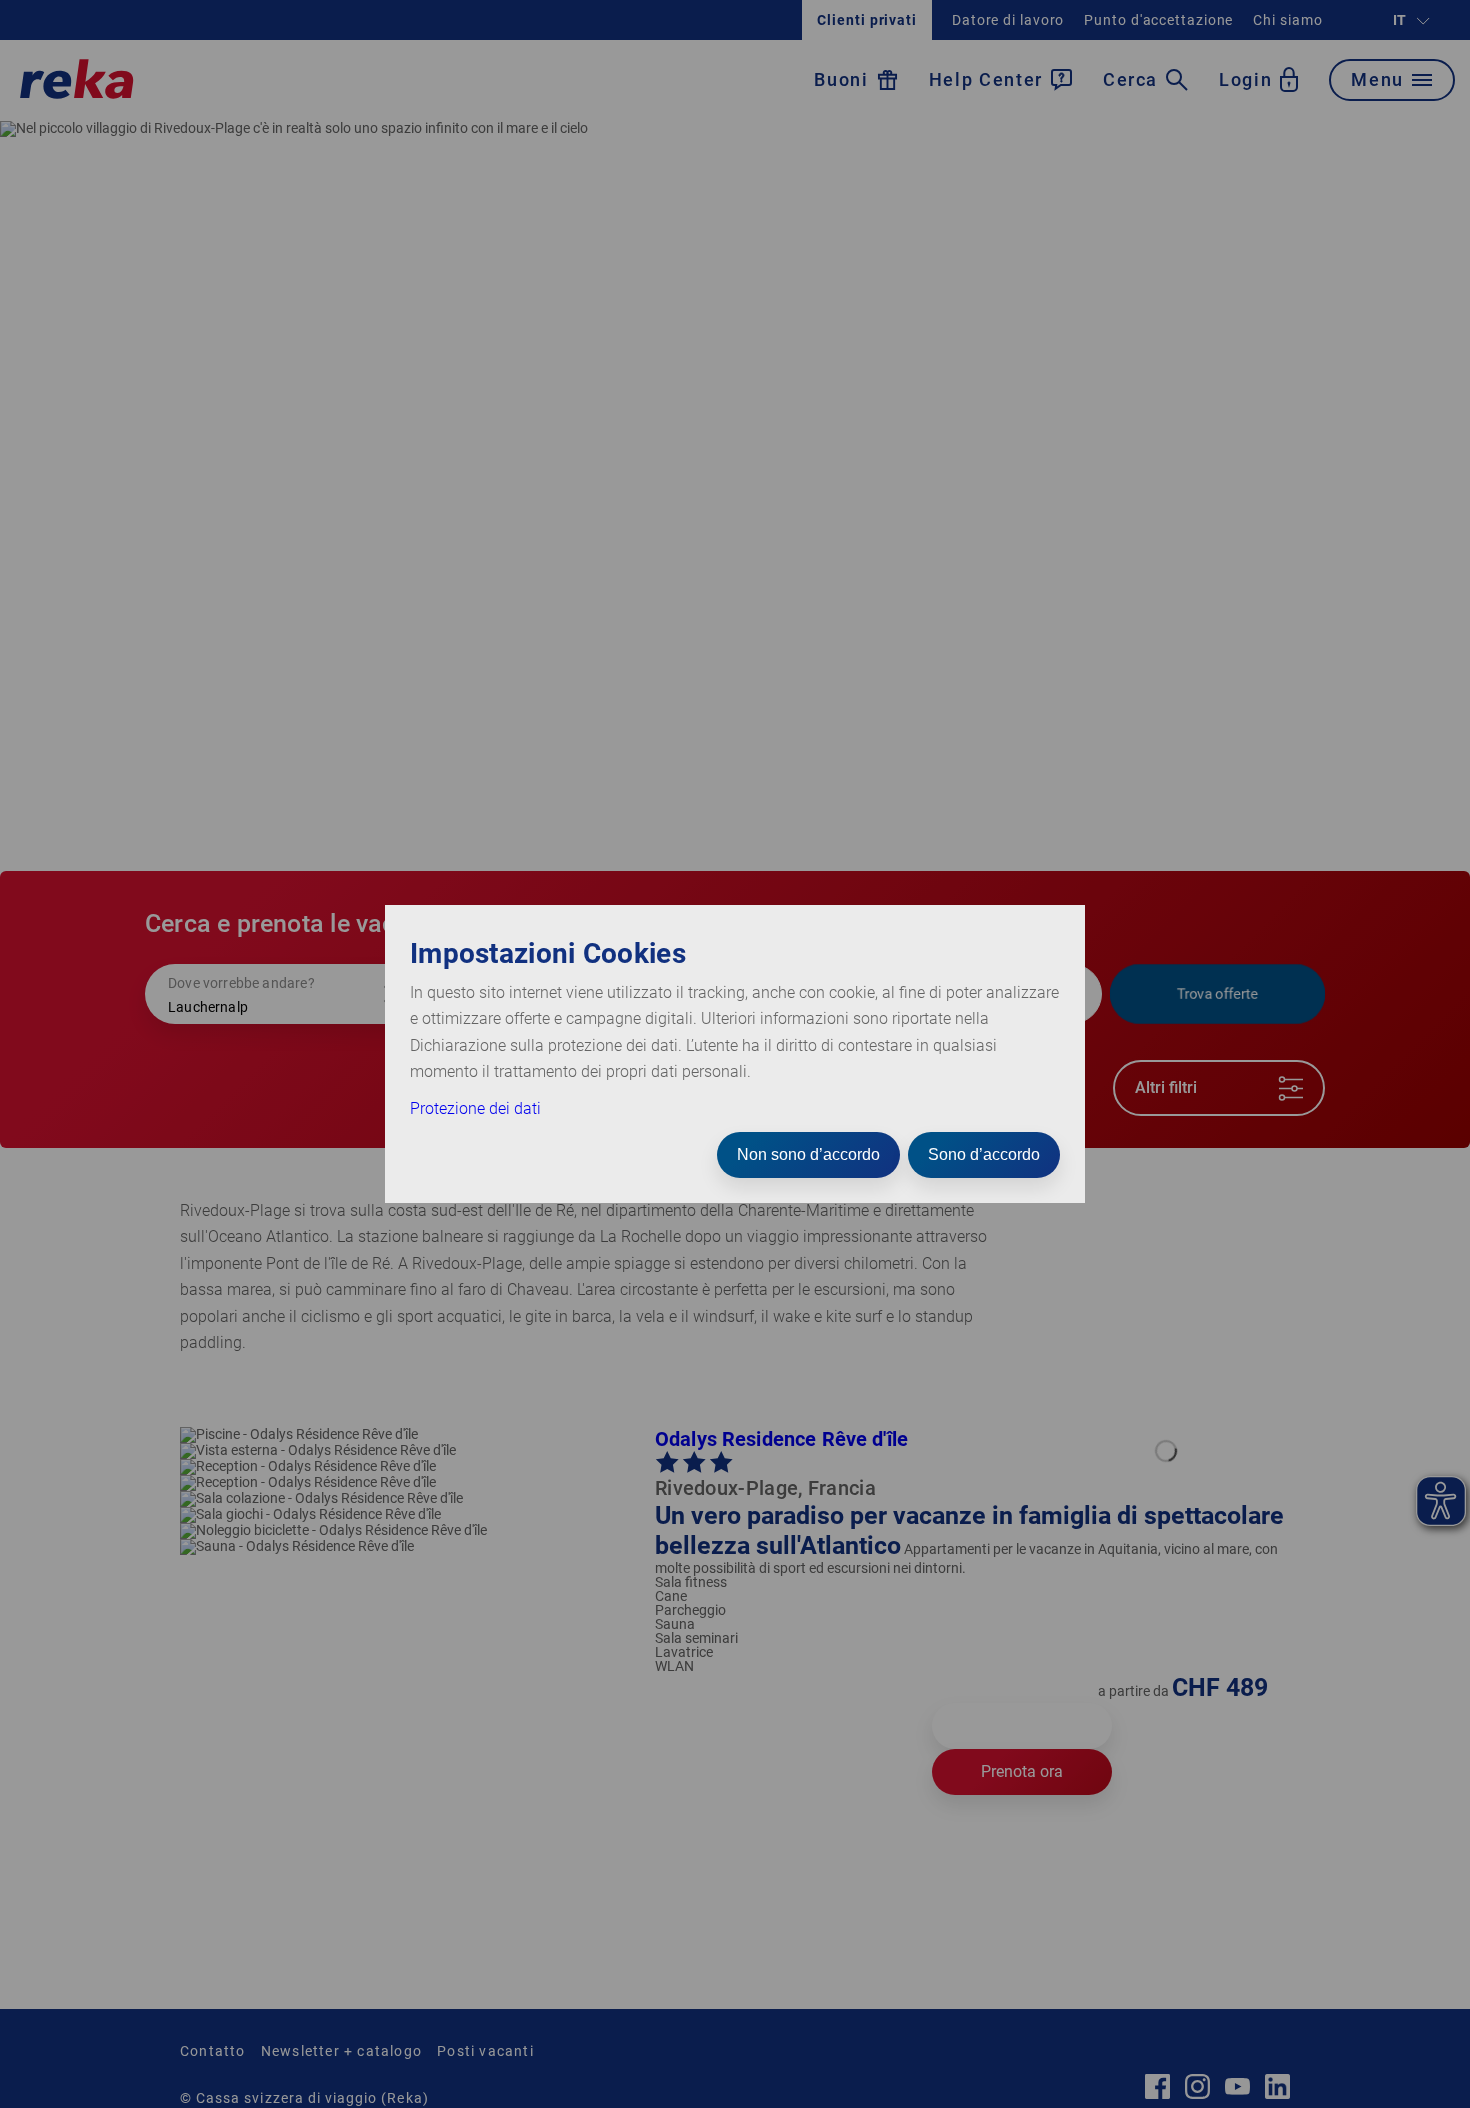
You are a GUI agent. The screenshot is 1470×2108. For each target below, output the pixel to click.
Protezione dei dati (475, 1108)
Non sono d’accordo (808, 1154)
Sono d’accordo (984, 1154)
